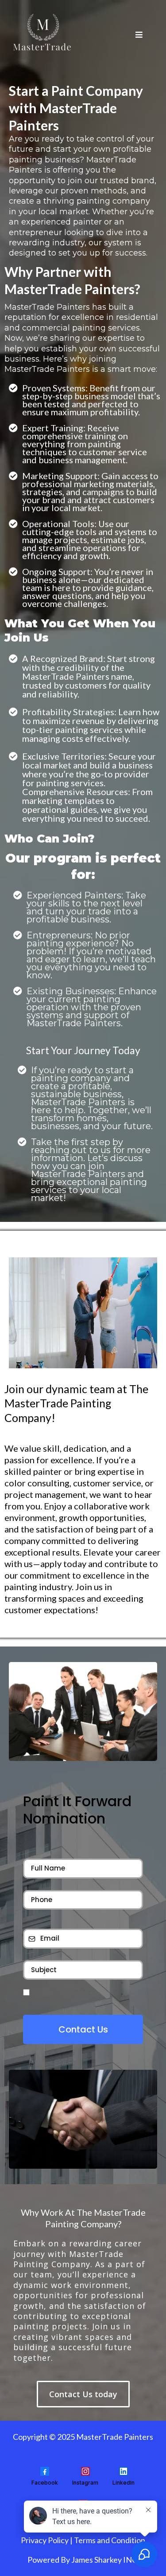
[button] (138, 35)
